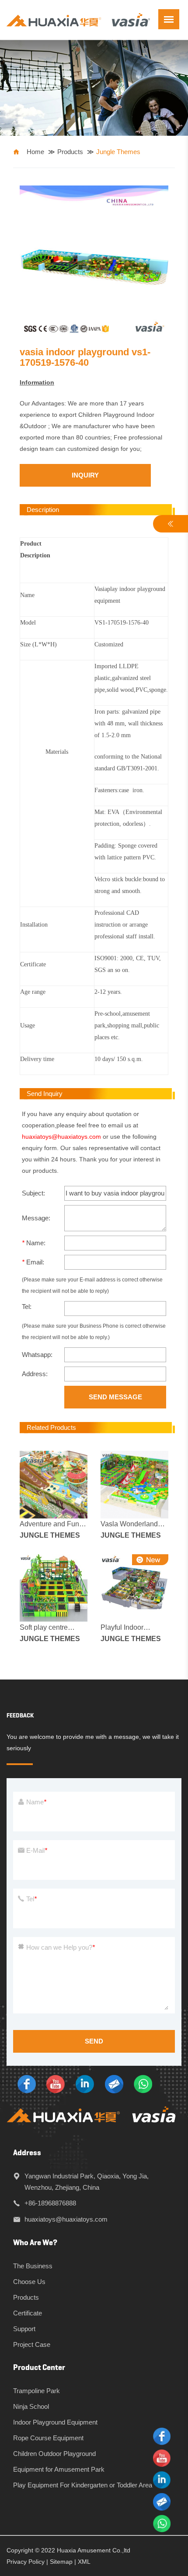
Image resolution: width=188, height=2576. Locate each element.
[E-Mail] (114, 2083)
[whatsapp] (143, 2083)
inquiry (85, 475)
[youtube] (56, 2083)
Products (70, 152)
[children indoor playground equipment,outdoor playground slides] (78, 19)
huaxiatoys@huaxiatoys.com (61, 1137)
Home (35, 152)
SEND (94, 2041)
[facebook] (27, 2083)
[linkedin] (85, 2083)
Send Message (115, 1397)
